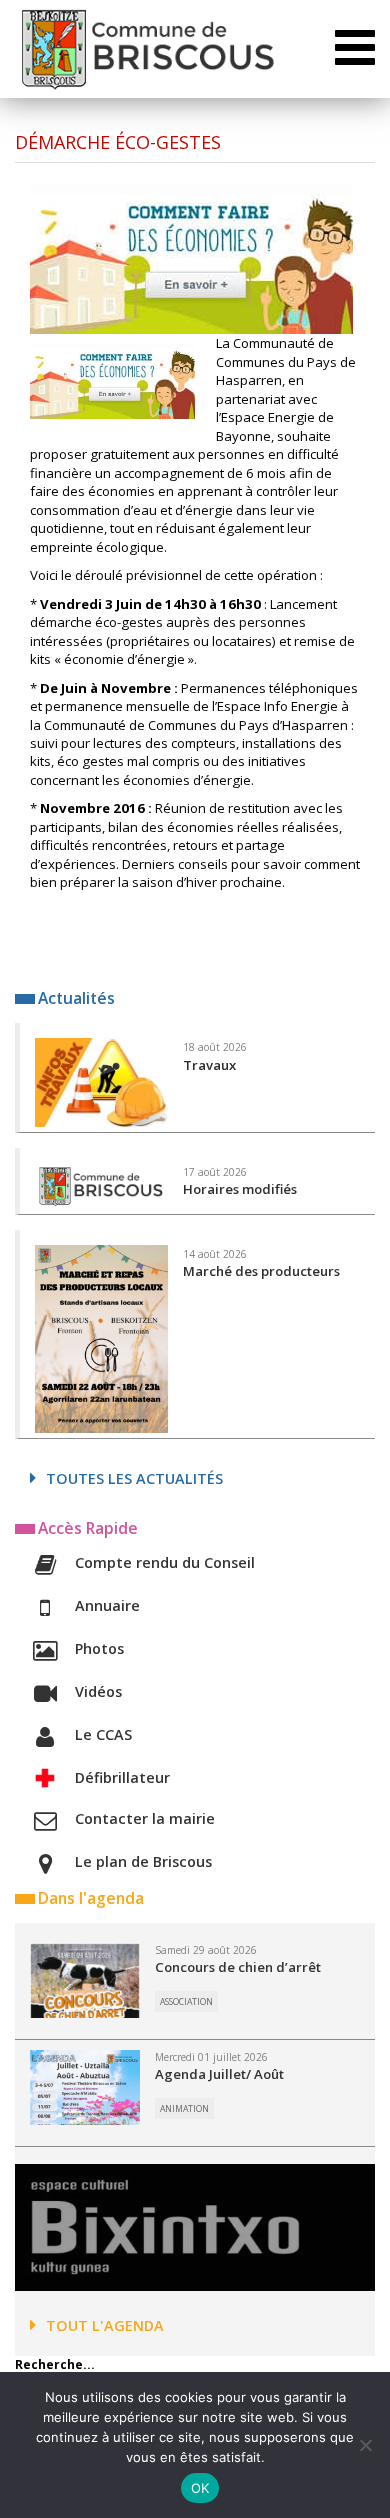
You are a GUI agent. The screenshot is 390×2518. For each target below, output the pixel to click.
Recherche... (55, 2364)
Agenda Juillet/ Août (219, 2074)
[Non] (365, 2445)
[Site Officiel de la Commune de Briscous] (146, 49)
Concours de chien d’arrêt (238, 1967)
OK (200, 2488)
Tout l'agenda (105, 2325)
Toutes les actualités (134, 1478)
